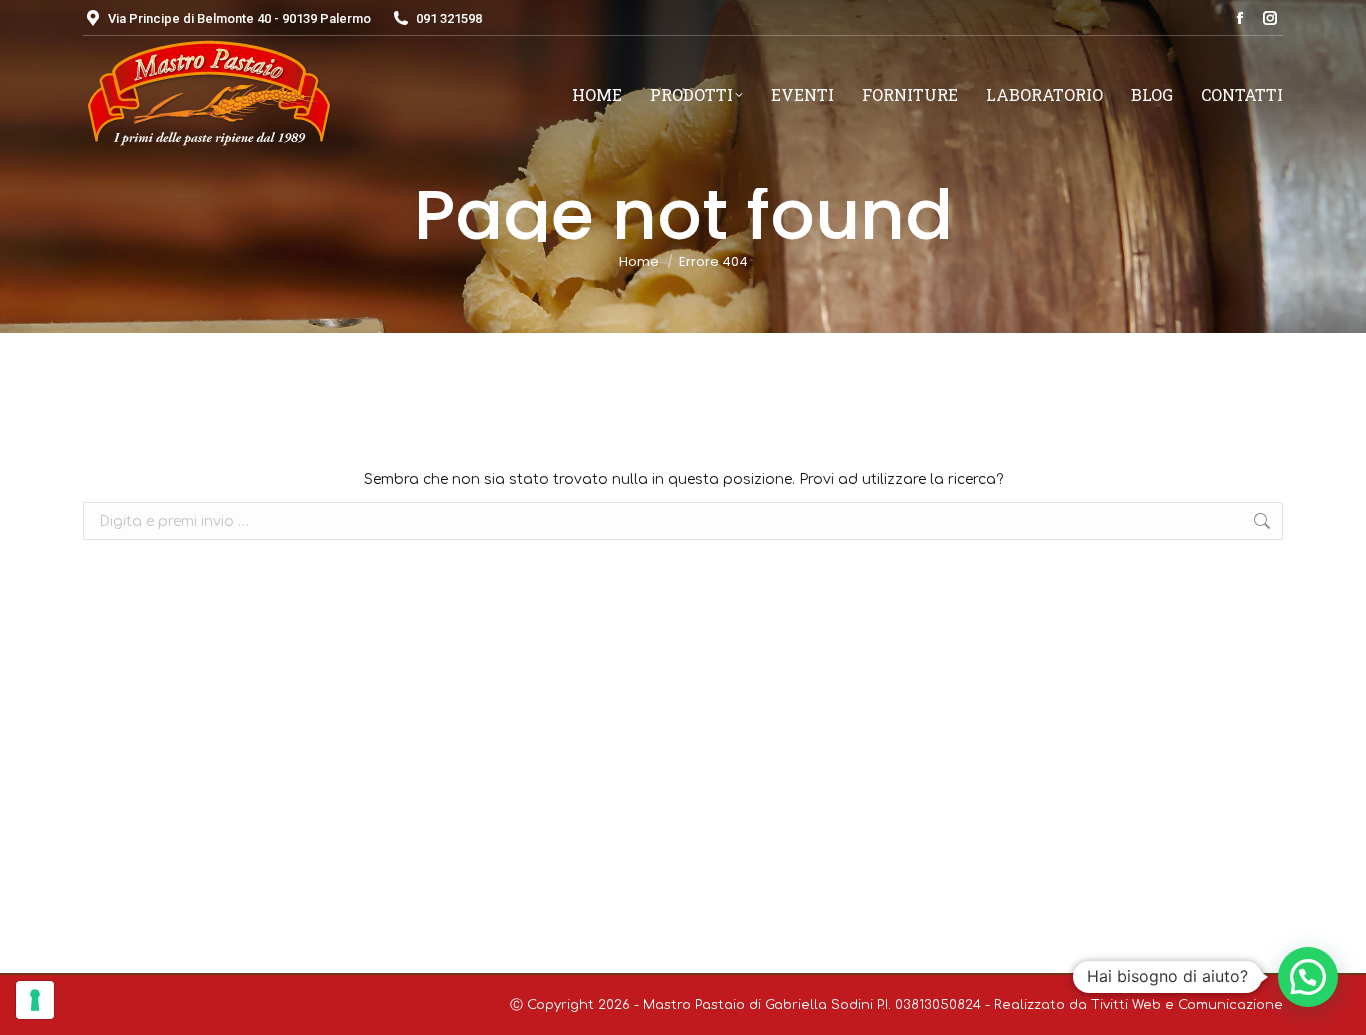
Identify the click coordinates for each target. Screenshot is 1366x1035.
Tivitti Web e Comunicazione (1187, 1005)
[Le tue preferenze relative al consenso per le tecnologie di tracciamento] (35, 1000)
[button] (1308, 977)
